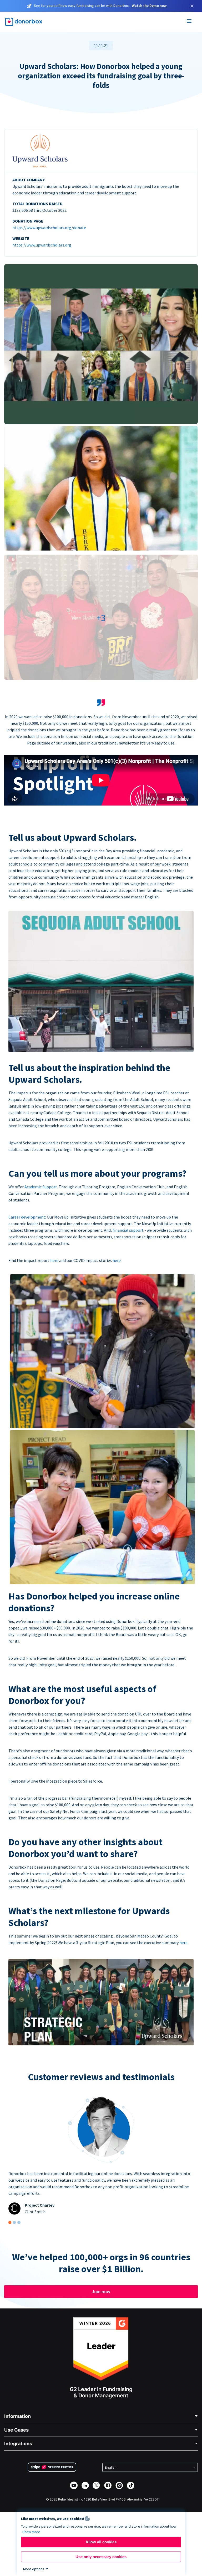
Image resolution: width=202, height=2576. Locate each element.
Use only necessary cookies (101, 2557)
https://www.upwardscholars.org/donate (49, 228)
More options (34, 2569)
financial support (128, 1230)
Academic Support (41, 1187)
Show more (31, 2532)
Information (17, 2416)
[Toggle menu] (189, 22)
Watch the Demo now (149, 6)
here (54, 1260)
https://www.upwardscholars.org (42, 245)
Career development (27, 1217)
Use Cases (16, 2430)
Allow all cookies (101, 2542)
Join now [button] (101, 2291)
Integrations (18, 2444)
